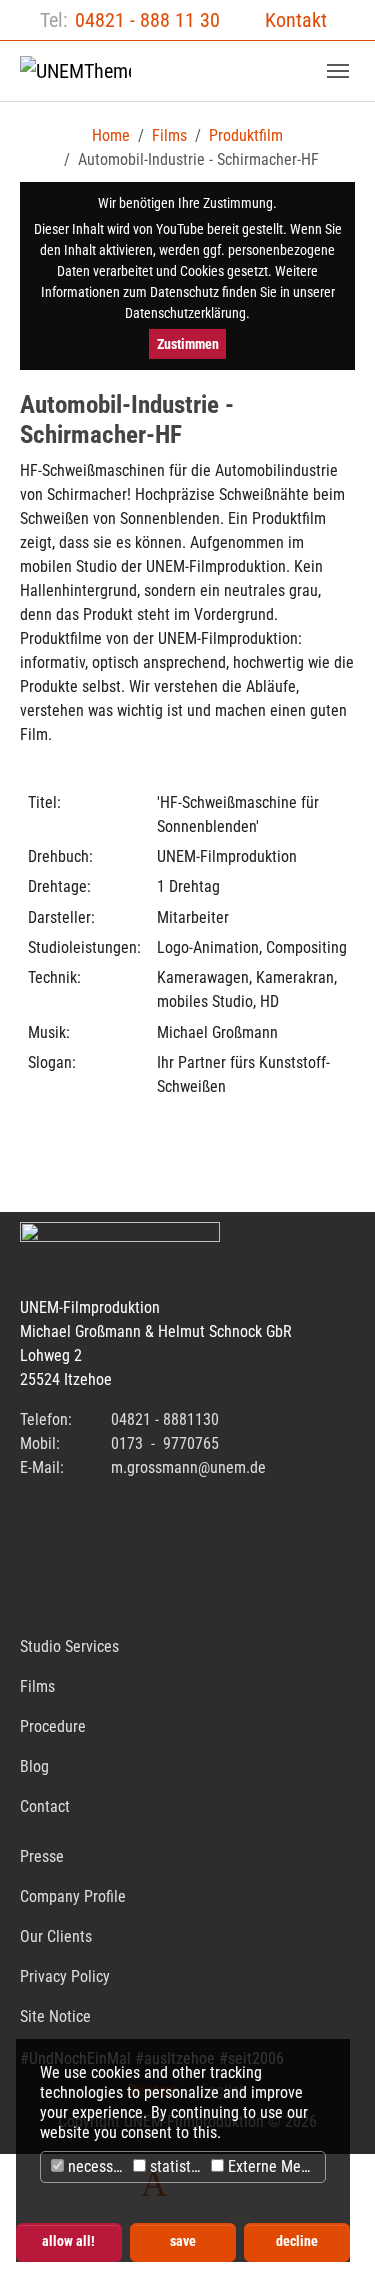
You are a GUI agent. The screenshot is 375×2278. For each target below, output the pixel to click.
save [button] (183, 2241)
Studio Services (69, 1646)
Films (37, 1686)
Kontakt (296, 20)
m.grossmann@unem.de (188, 1467)
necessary (96, 2166)
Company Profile (73, 1896)
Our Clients (56, 1936)
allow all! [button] (68, 2241)
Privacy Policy (65, 1976)
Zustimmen (188, 344)
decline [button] (297, 2241)
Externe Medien (274, 2166)
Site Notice (55, 2016)
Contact (45, 1806)
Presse (42, 1856)
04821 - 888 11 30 (147, 20)
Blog (34, 1766)
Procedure (53, 1726)
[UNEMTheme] (75, 71)
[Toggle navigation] (338, 71)
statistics (175, 2166)
